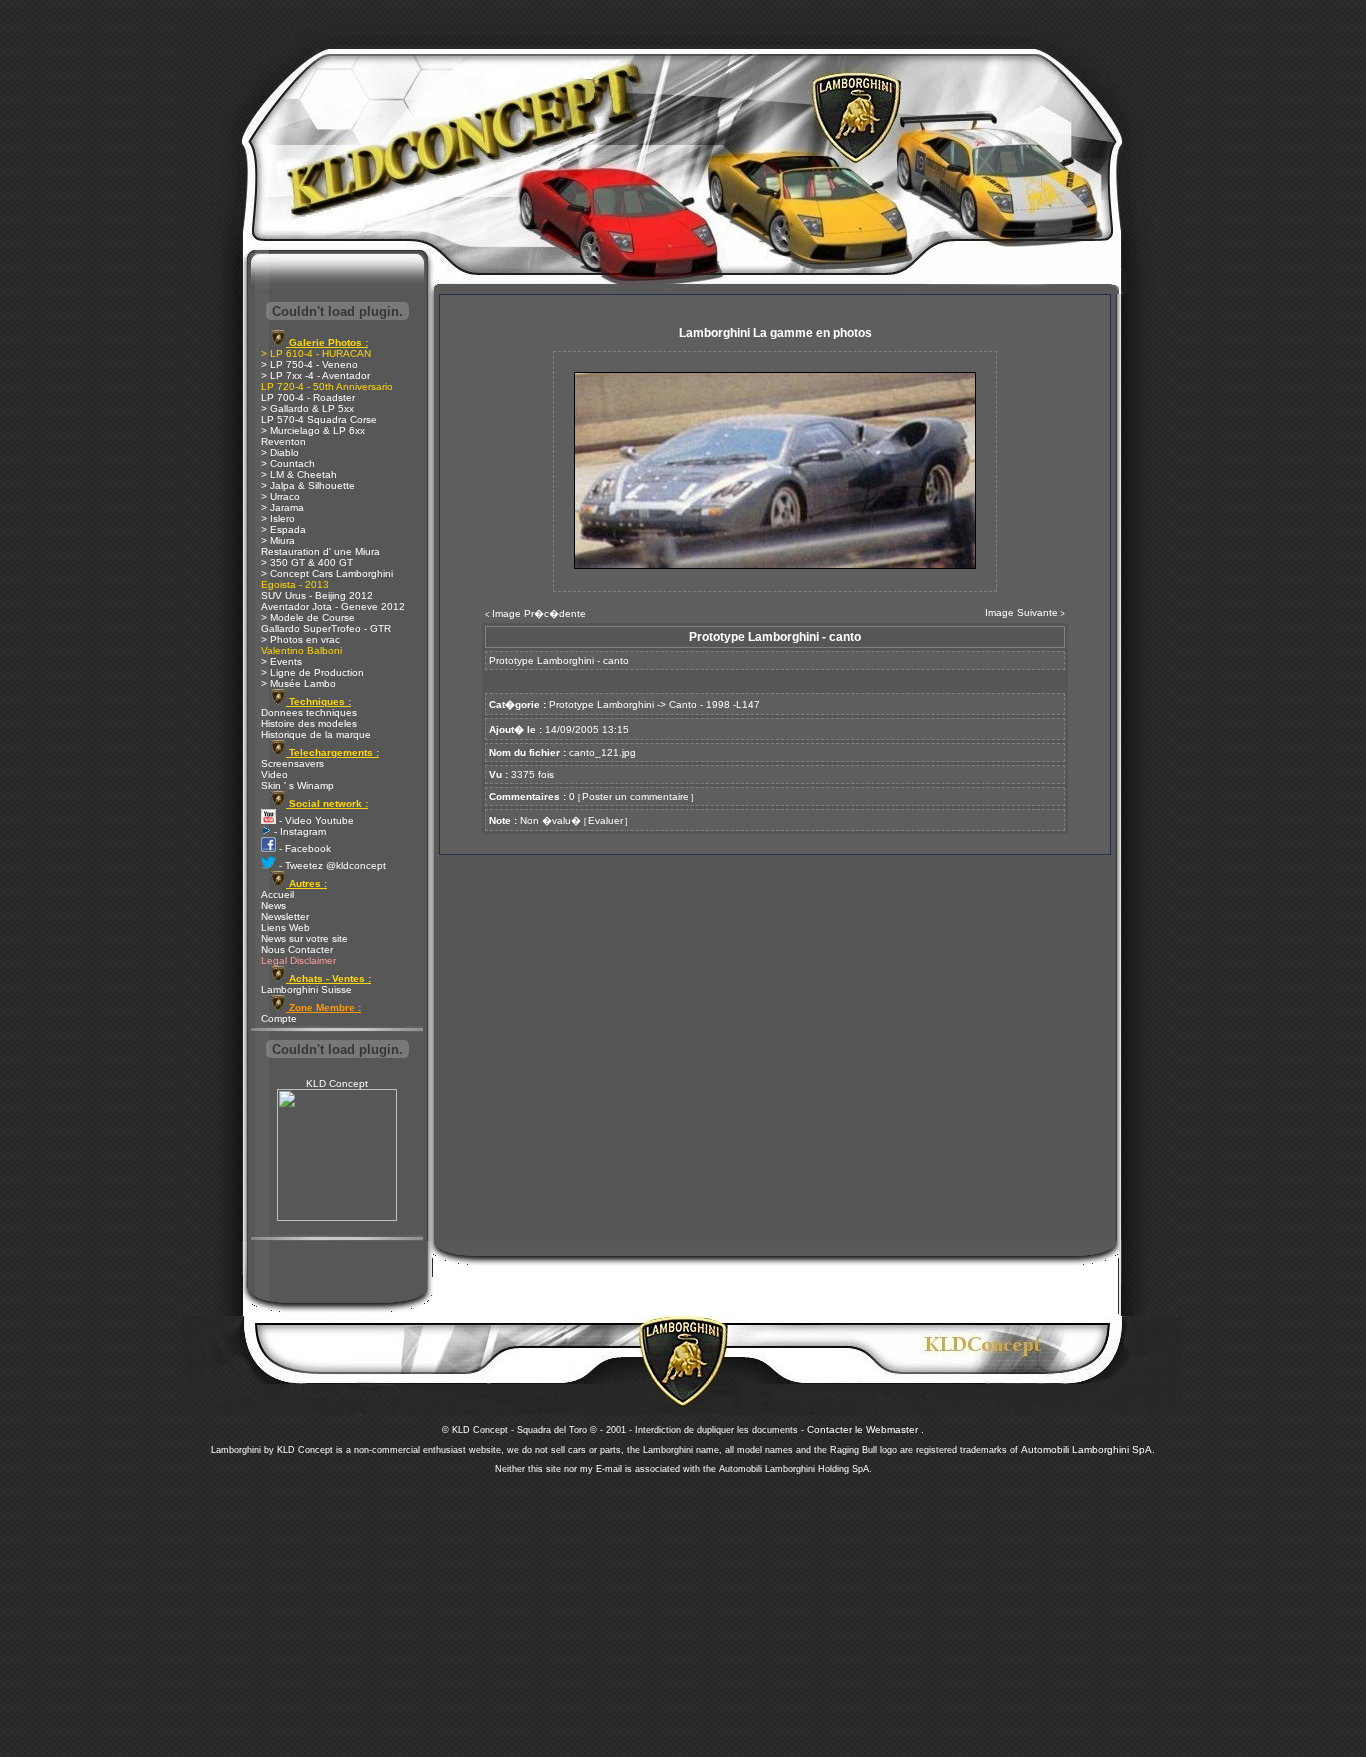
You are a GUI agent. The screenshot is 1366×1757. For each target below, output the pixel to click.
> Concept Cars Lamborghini (327, 573)
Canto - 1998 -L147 (714, 704)
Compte (279, 1018)
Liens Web (285, 927)
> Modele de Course (308, 617)
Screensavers (292, 763)
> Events (281, 661)
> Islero (278, 518)
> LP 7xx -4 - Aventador (315, 375)
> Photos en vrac (300, 639)
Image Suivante (1021, 612)
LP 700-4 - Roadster (308, 397)
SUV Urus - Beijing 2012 (317, 595)
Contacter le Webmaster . (865, 1429)
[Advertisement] (683, 1610)
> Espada (283, 529)
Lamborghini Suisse (306, 989)
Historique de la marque (316, 734)
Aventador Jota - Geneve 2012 (333, 606)
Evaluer (605, 820)
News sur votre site (304, 938)
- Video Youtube (315, 820)
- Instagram (298, 831)
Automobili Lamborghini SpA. (1088, 1449)
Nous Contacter (297, 949)
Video (274, 774)
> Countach (288, 463)
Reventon (283, 441)
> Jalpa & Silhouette (308, 485)
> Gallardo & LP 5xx (307, 408)
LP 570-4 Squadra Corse (319, 419)
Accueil (277, 894)
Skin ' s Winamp (297, 785)
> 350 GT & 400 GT (307, 562)
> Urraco (280, 496)
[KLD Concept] (337, 1217)
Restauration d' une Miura (320, 551)
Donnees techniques (309, 712)
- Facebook (303, 848)
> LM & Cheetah (299, 474)
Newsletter (285, 916)
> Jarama (282, 507)
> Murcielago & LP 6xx (313, 430)
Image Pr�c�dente (539, 613)
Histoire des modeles (309, 723)
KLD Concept (337, 1083)
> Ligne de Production (312, 672)
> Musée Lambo (298, 683)
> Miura (278, 540)
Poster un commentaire (635, 796)
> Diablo (280, 452)
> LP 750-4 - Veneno (309, 364)
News (273, 905)
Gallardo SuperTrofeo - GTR (326, 628)
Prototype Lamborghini (601, 704)
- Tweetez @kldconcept (331, 865)
